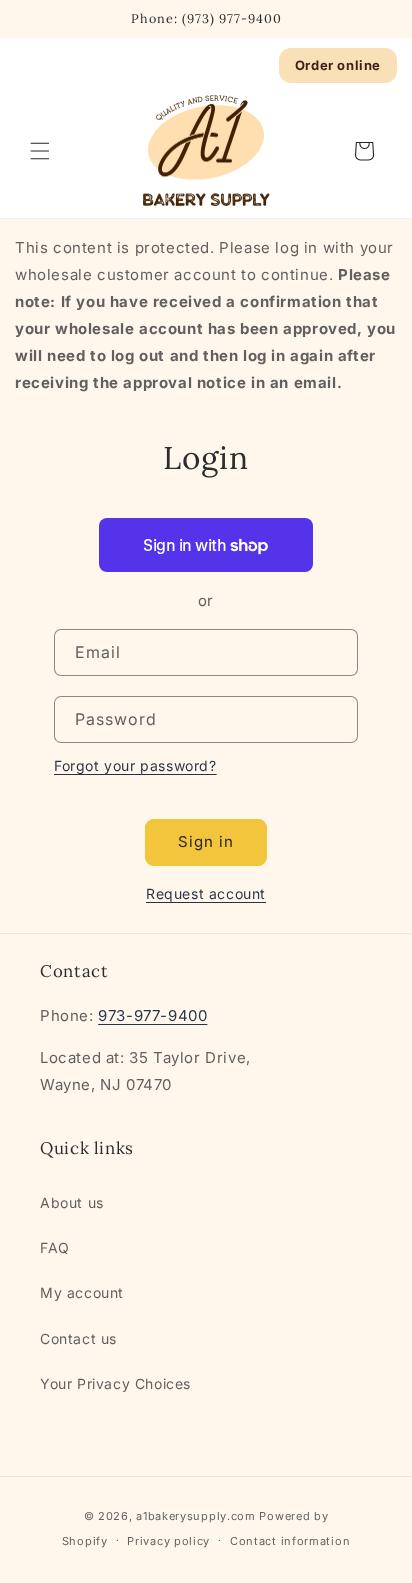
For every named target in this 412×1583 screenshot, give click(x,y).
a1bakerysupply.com (196, 1516)
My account (82, 1292)
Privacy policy (168, 1541)
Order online (338, 65)
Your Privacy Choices (115, 1383)
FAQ (55, 1247)
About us (72, 1202)
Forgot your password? (135, 765)
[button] (40, 151)
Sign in (206, 841)
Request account (206, 893)
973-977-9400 (152, 1015)
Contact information (290, 1541)
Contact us (78, 1338)
